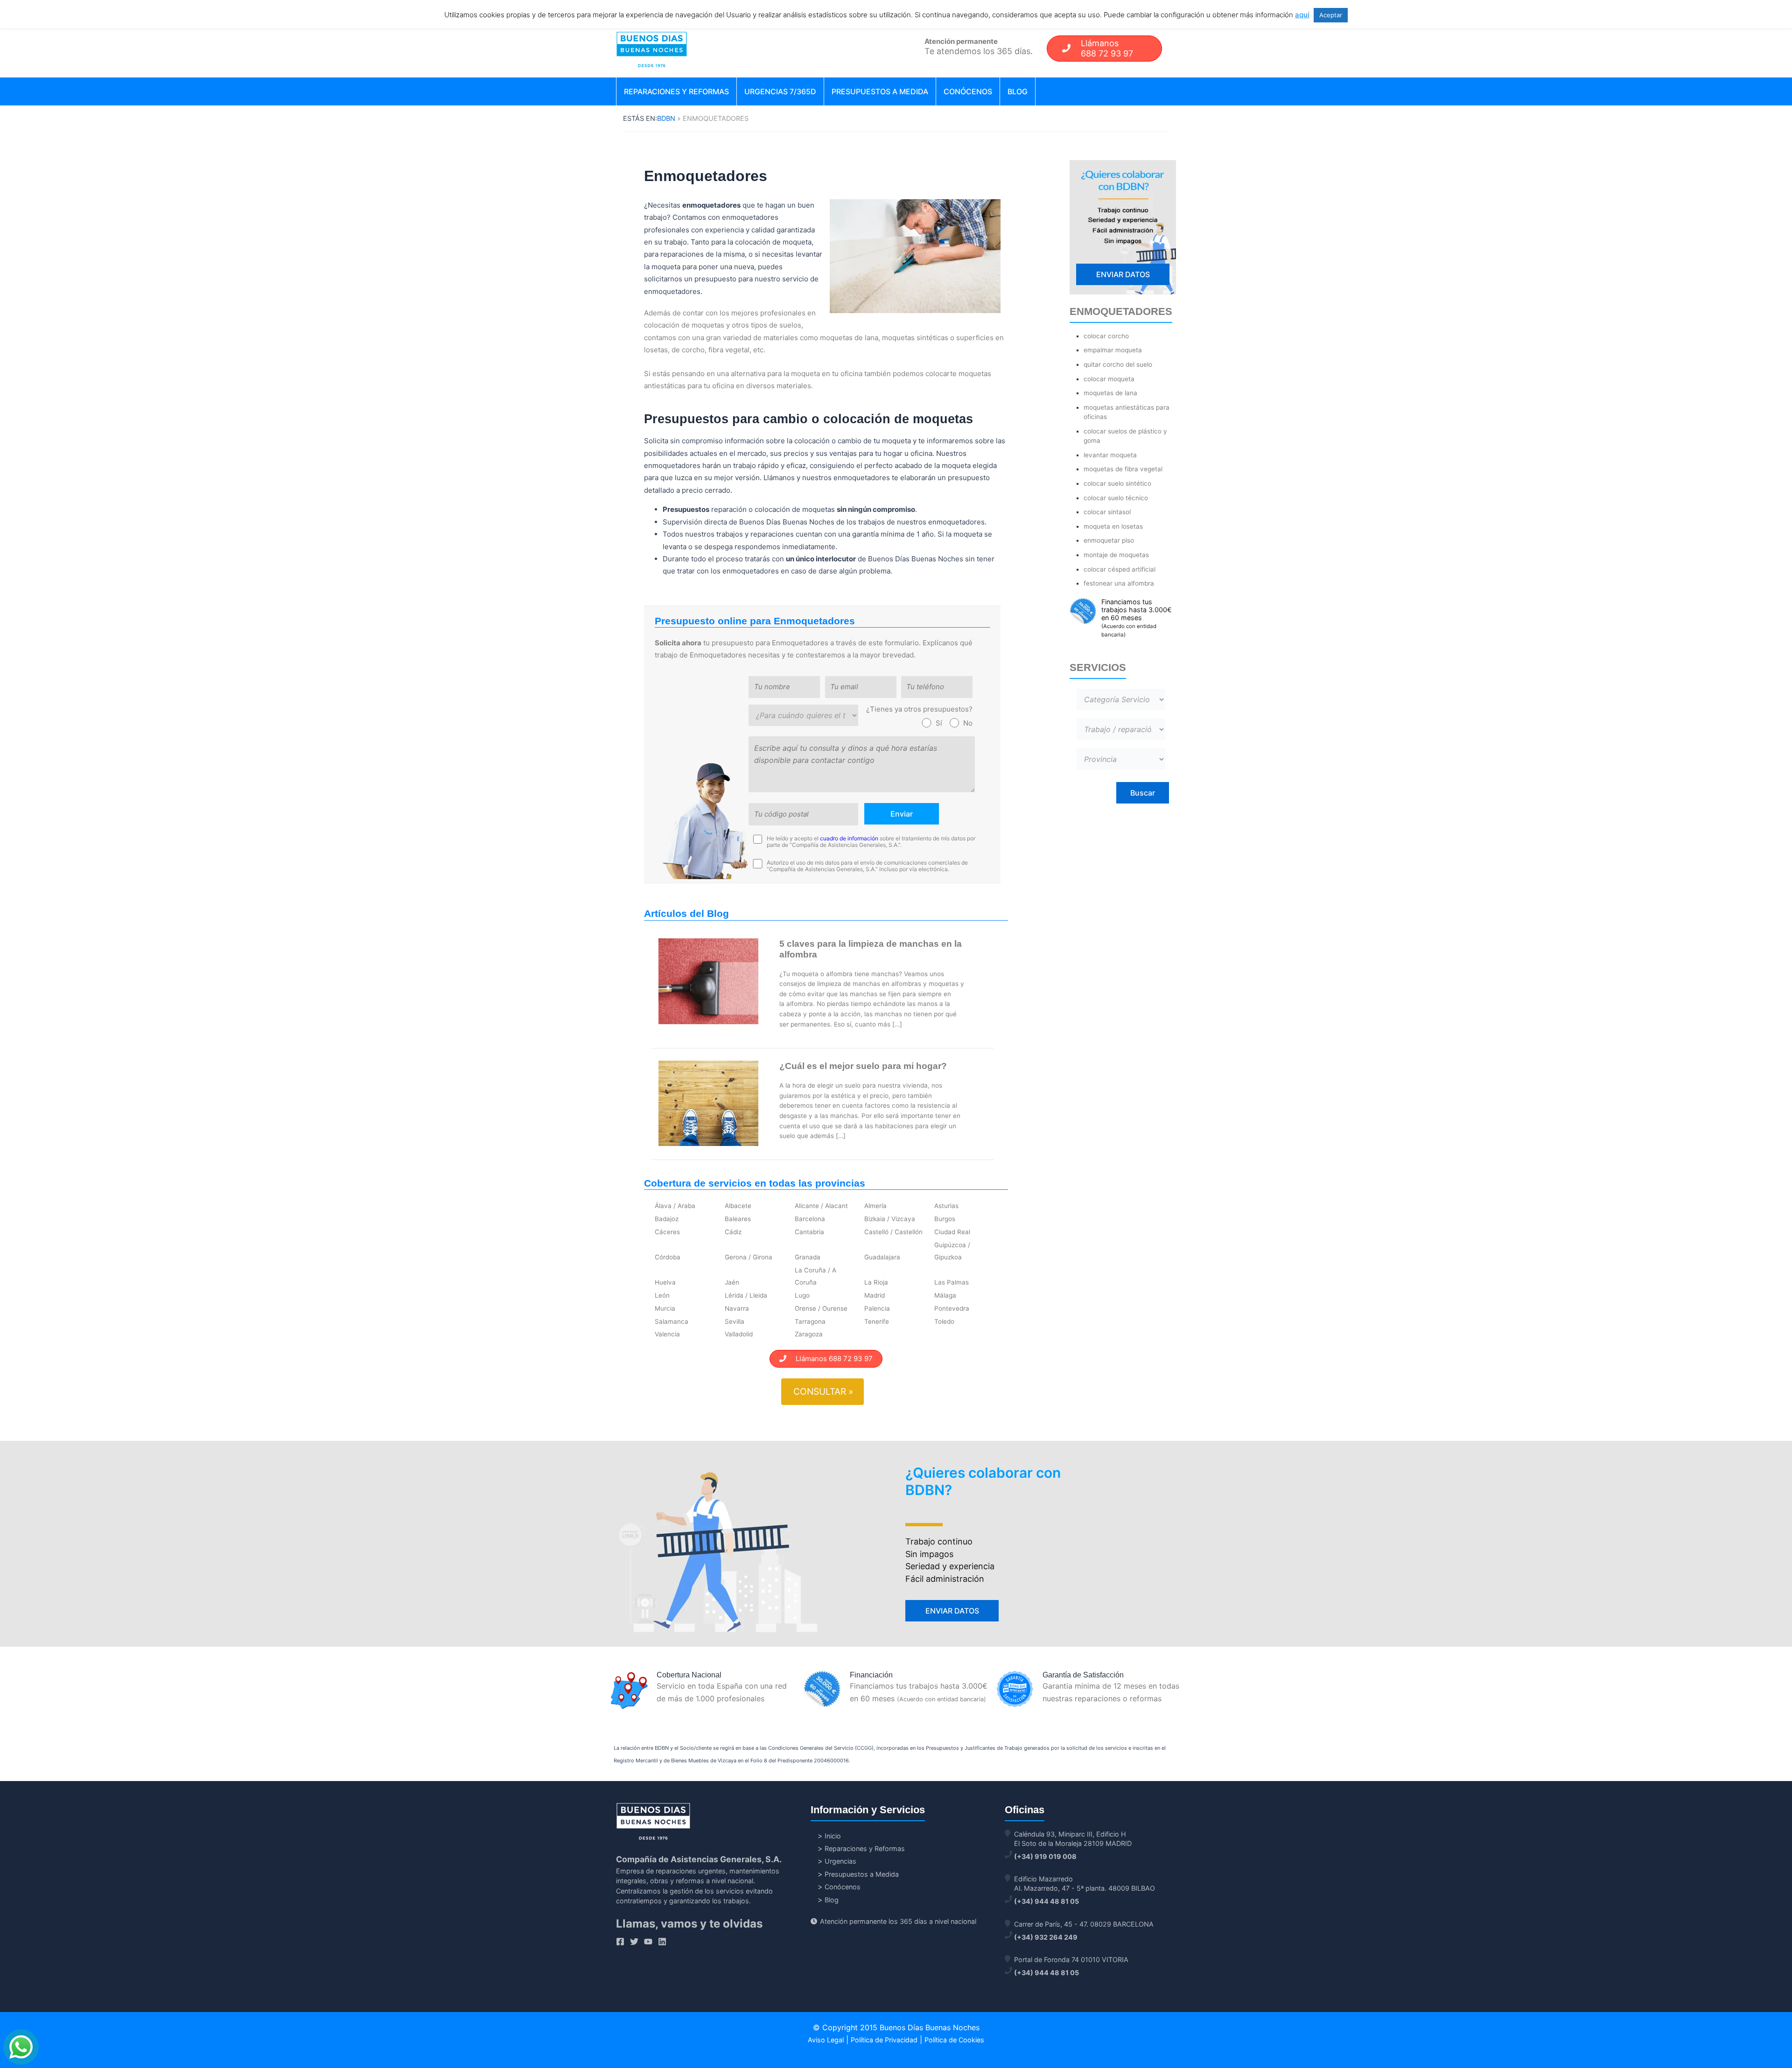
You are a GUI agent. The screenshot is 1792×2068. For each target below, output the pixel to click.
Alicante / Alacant (821, 1206)
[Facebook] (620, 1942)
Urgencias (840, 1861)
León (662, 1295)
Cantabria (809, 1232)
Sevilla (735, 1321)
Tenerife (877, 1321)
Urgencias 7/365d (780, 91)
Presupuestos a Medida (880, 91)
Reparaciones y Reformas (676, 91)
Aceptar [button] (1331, 15)
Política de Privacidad (884, 2040)
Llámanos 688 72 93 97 (829, 1359)
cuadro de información (849, 838)
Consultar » (823, 1391)
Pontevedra (952, 1308)
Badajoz (667, 1219)
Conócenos (968, 91)
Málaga (945, 1295)
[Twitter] (634, 1942)
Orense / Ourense (821, 1308)
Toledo (944, 1321)
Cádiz (733, 1232)
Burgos (945, 1219)
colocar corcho (1106, 336)
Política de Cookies (954, 2040)
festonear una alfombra (1119, 583)
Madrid (875, 1295)
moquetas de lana (1110, 393)
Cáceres (667, 1232)
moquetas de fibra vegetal (1123, 469)
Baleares (738, 1219)
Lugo (802, 1295)
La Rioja (876, 1282)
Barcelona (810, 1219)
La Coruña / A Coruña (815, 1276)
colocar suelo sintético (1117, 483)
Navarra (737, 1308)
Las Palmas (952, 1282)
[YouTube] (648, 1942)
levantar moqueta (1110, 455)
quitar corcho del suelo (1118, 364)
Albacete (738, 1206)
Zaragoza (809, 1334)
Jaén (732, 1282)
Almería (875, 1206)
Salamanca (672, 1321)
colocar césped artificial (1120, 569)
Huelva (665, 1282)
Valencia (667, 1334)
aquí (1302, 15)
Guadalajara (882, 1257)
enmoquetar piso (1109, 540)
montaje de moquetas (1116, 555)
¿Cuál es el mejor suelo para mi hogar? (863, 1066)
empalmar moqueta (1113, 350)
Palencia (877, 1308)
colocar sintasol (1107, 512)
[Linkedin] (662, 1942)
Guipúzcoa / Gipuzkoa (952, 1251)
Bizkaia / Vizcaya (890, 1219)
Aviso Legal (826, 2040)
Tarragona (810, 1321)
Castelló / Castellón (893, 1232)
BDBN (666, 118)
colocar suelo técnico (1116, 498)
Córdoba (668, 1257)
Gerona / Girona (749, 1257)
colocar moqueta (1109, 379)
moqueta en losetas (1113, 526)
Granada (808, 1257)
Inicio (833, 1836)
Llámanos (1107, 48)
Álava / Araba (675, 1206)
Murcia (665, 1308)
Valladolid (739, 1334)
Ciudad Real (952, 1232)
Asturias (946, 1206)
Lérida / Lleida (746, 1295)
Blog (1018, 91)
